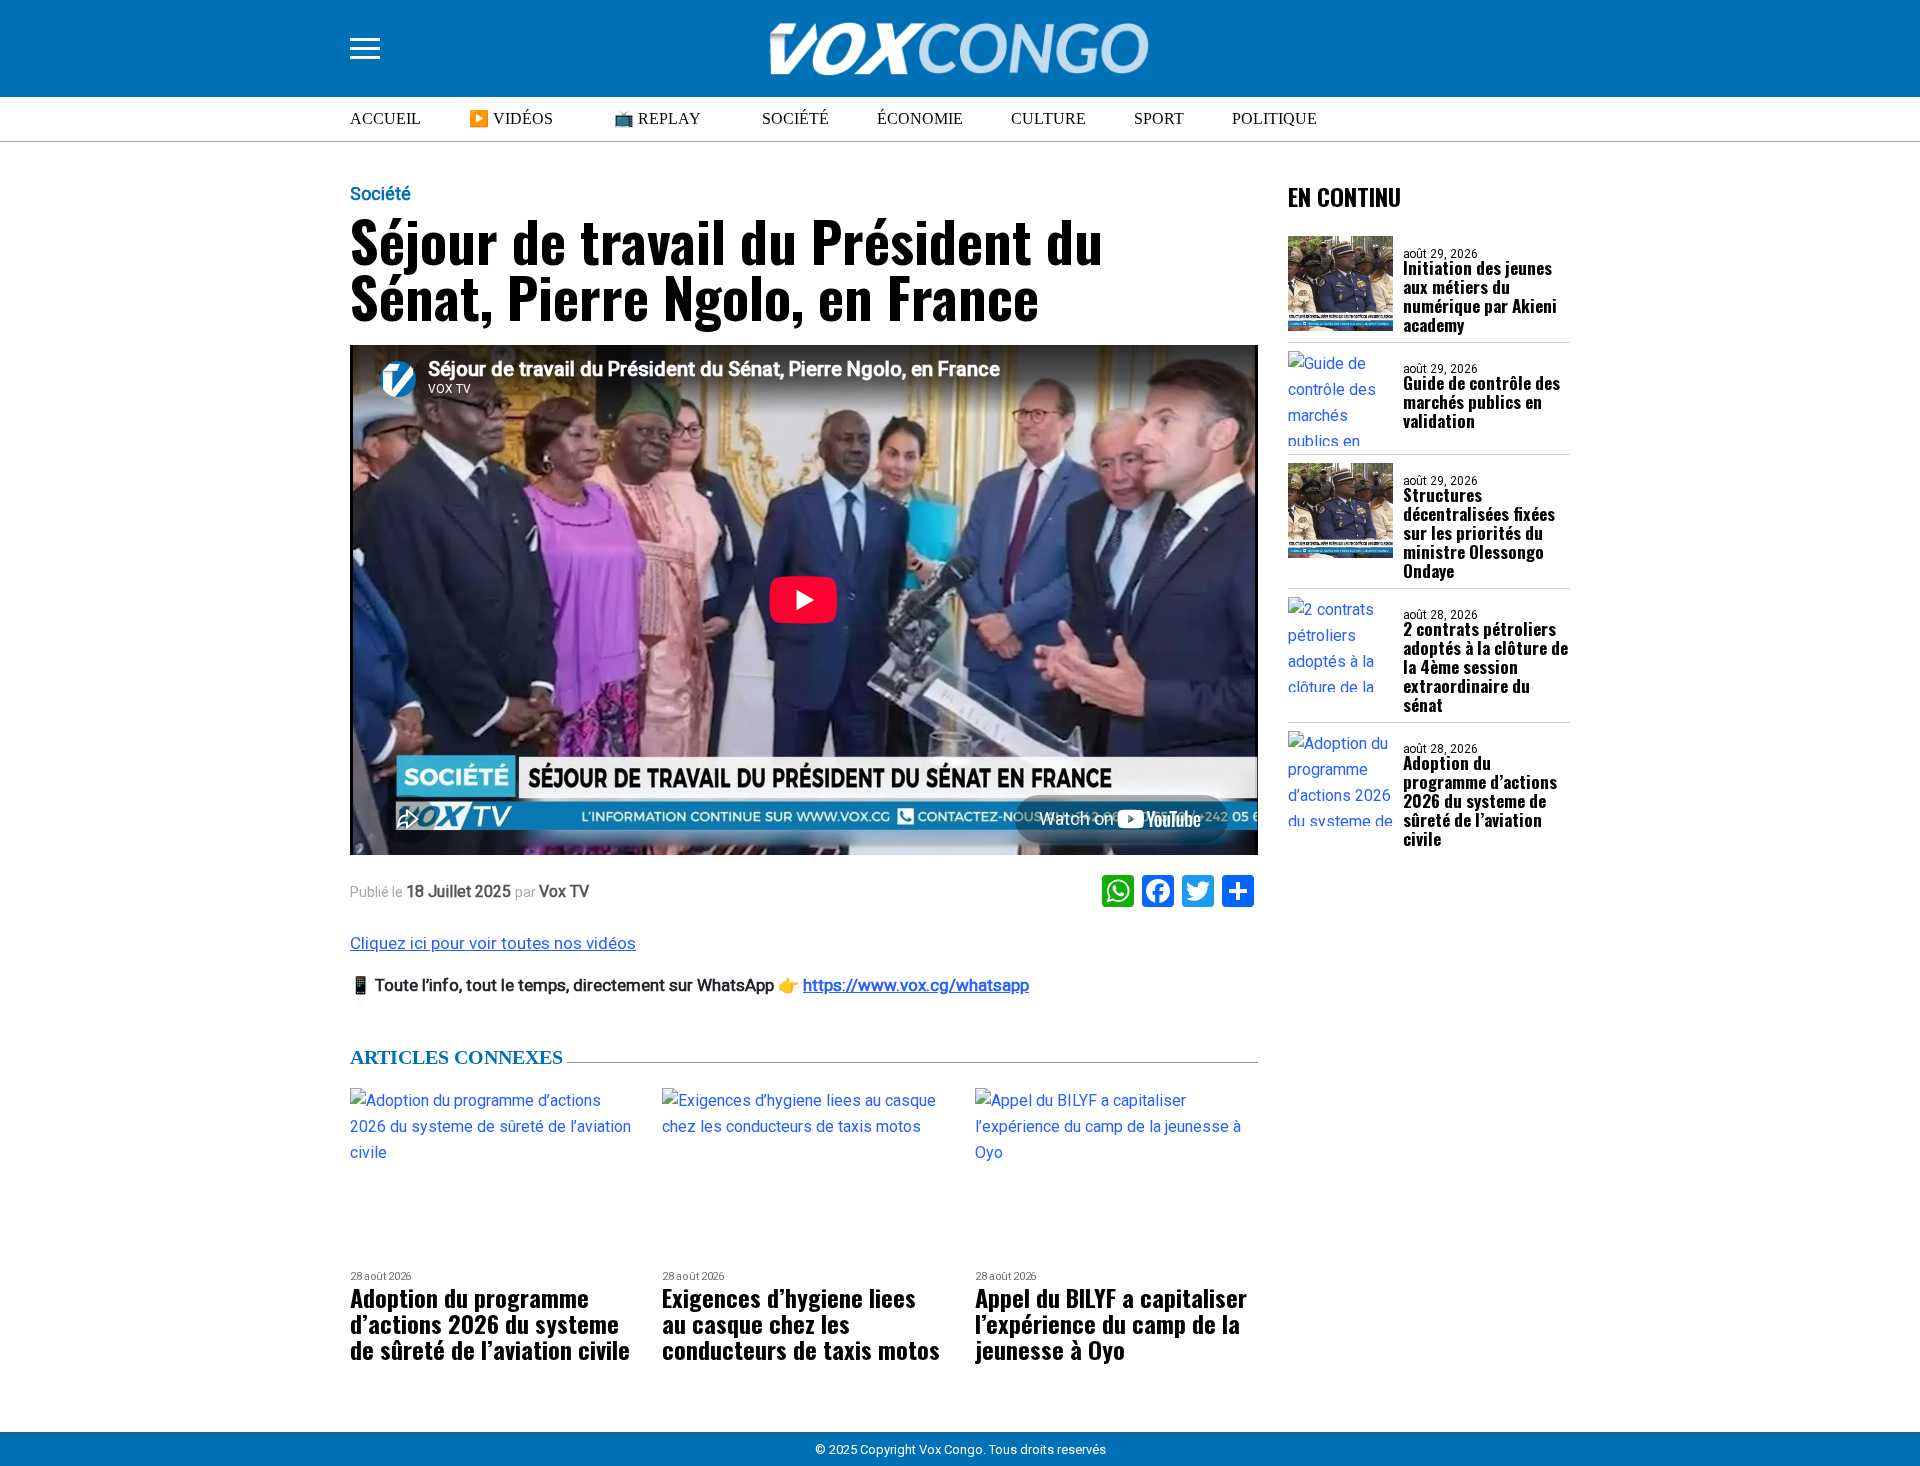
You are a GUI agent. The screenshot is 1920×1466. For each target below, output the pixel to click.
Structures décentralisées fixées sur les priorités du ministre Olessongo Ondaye (1479, 532)
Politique (1274, 118)
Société (795, 118)
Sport (1159, 118)
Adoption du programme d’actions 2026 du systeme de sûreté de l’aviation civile (1480, 800)
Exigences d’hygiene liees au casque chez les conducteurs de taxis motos (801, 1323)
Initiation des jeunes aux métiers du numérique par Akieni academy (1480, 296)
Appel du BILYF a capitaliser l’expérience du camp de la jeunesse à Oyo (1111, 1323)
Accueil (385, 118)
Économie (920, 118)
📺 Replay (657, 118)
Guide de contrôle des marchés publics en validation (1481, 401)
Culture (1048, 118)
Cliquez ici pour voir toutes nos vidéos (493, 943)
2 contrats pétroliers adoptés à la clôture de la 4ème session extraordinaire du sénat (1485, 666)
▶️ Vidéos (511, 118)
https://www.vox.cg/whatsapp (916, 985)
